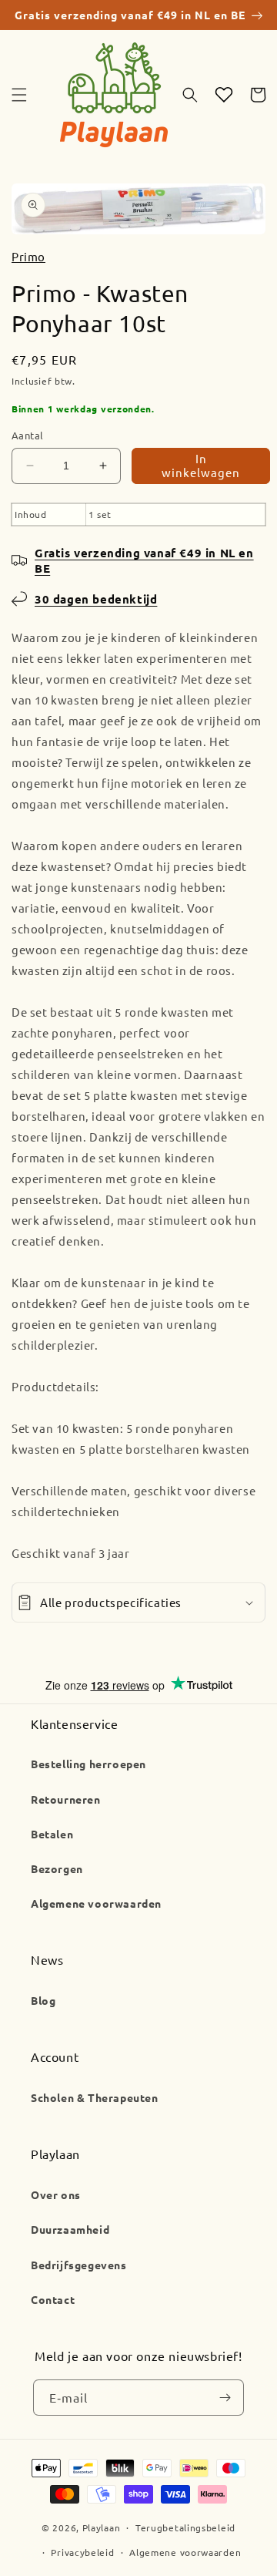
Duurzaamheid (70, 2229)
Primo (28, 256)
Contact (53, 2299)
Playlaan (102, 2527)
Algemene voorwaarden (96, 1903)
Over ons (56, 2194)
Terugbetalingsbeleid (185, 2527)
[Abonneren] (225, 2398)
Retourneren (66, 1799)
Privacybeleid (82, 2552)
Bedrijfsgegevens (79, 2265)
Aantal (27, 435)
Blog (43, 2000)
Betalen (52, 1834)
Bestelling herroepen (88, 1764)
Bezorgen (57, 1868)
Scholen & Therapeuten (95, 2097)
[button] (19, 95)
